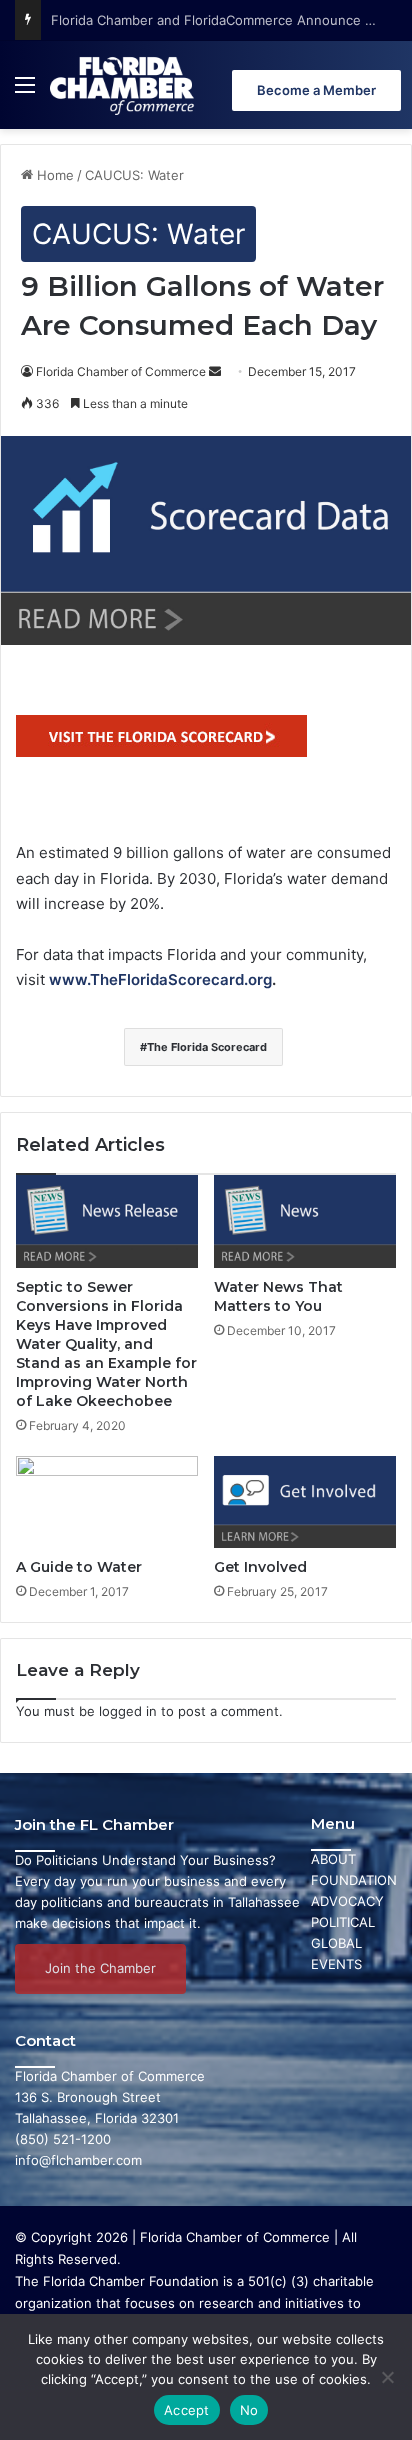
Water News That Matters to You (278, 1296)
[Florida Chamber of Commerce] (124, 85)
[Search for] (392, 92)
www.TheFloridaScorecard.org (160, 979)
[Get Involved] (305, 1502)
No (249, 2410)
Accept (187, 2410)
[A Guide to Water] (107, 1502)
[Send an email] (215, 371)
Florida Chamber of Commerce (121, 371)
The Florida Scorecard (207, 1047)
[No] (387, 2377)
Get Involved (260, 1567)
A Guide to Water (79, 1567)
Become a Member (316, 90)
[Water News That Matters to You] (305, 1221)
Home (53, 175)
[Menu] (25, 92)
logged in (128, 1711)
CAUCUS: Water (134, 175)
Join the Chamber (100, 1968)
